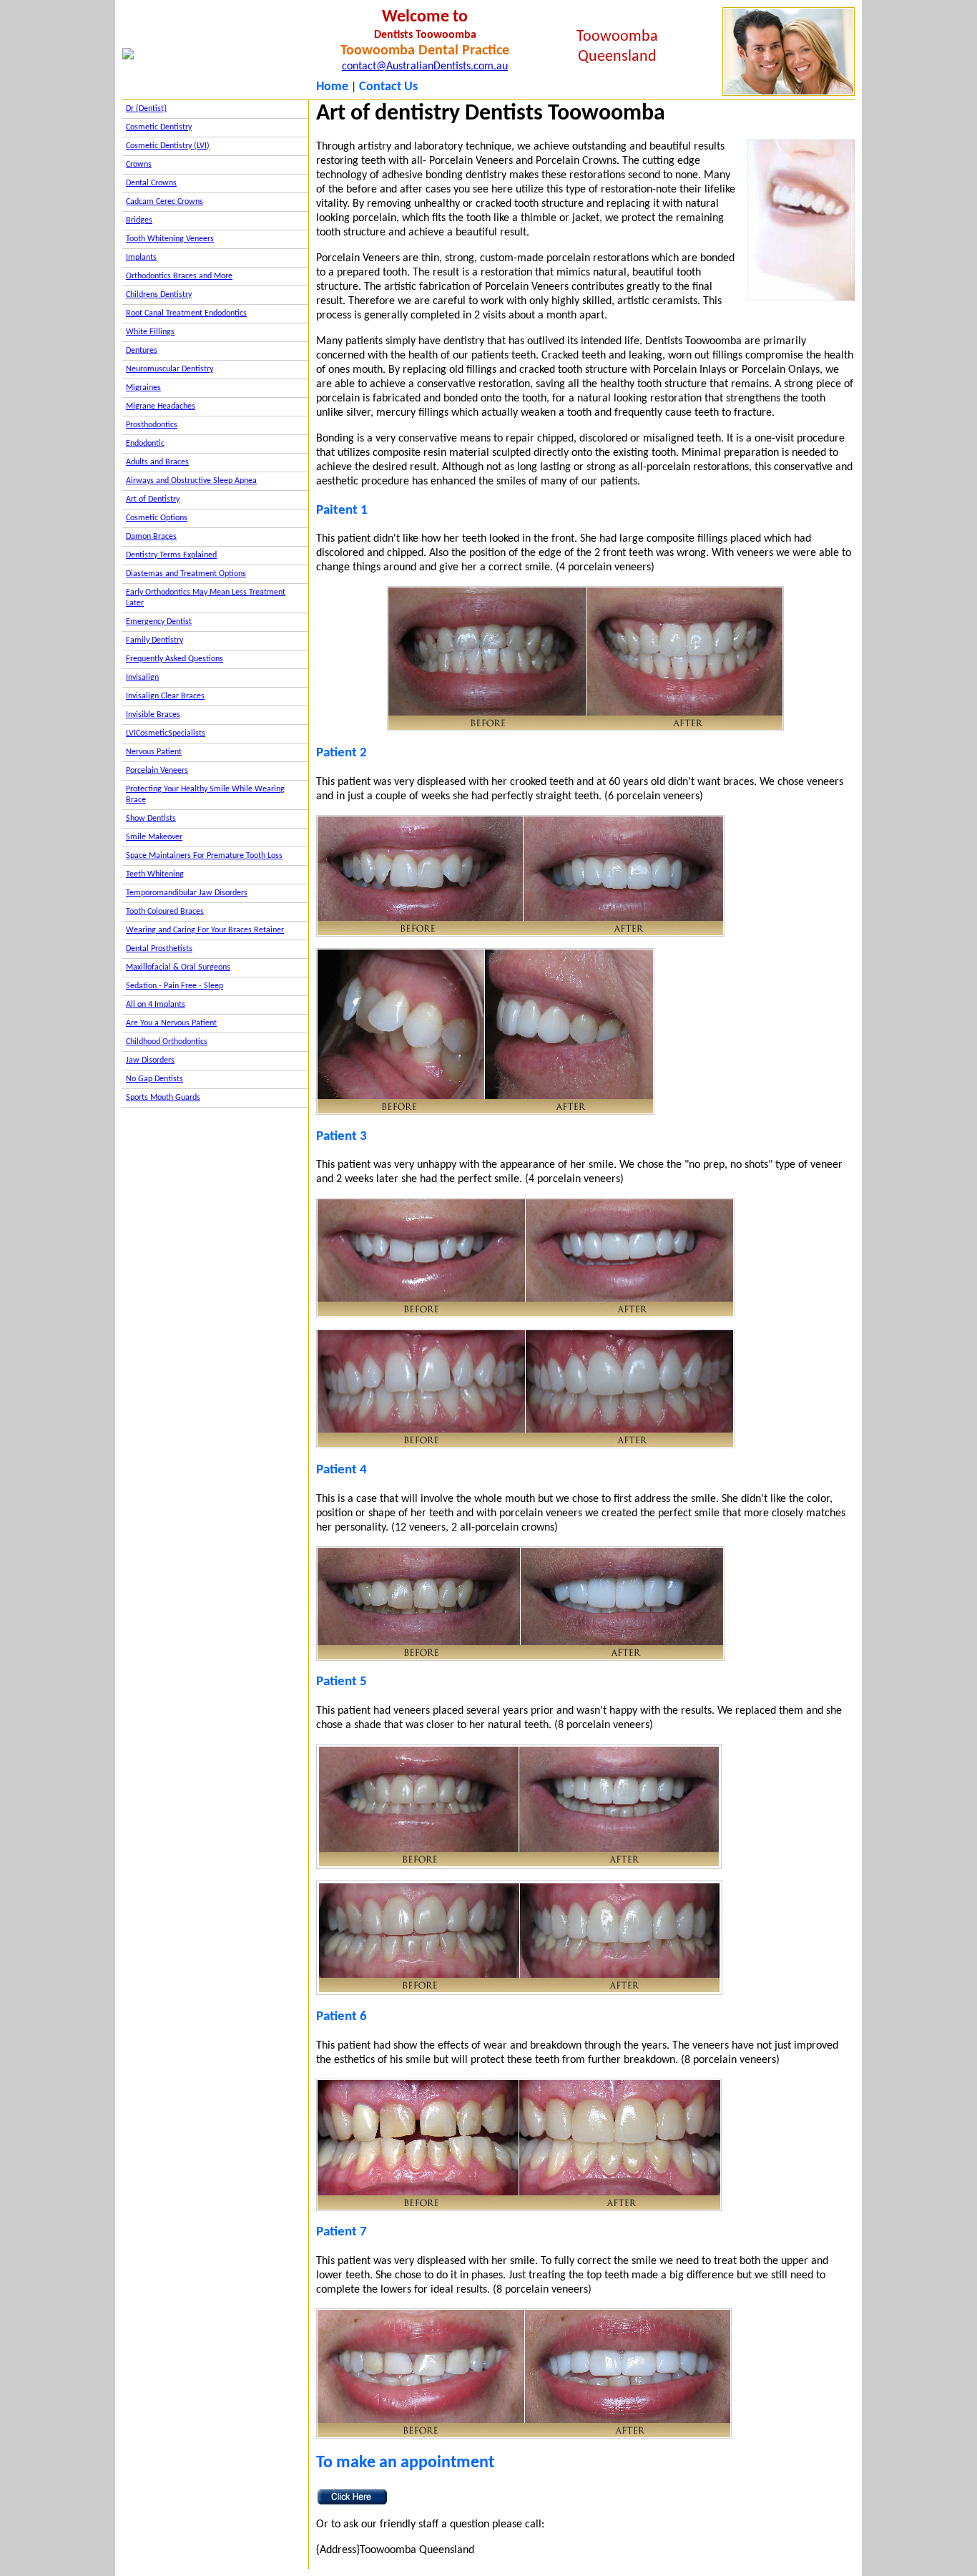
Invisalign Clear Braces (165, 696)
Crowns (139, 165)
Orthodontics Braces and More (179, 276)
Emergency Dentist (159, 622)
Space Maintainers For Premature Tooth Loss (204, 856)
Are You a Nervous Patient (171, 1023)
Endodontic (145, 444)
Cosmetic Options (157, 518)
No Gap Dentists (154, 1079)
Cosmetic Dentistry (159, 127)
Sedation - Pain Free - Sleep (175, 986)
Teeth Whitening (155, 874)
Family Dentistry (154, 640)
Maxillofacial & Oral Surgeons (178, 967)
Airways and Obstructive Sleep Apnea (191, 481)
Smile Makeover (154, 837)
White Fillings (150, 332)
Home (332, 87)
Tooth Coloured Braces (165, 912)
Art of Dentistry (153, 499)
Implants (141, 258)
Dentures (142, 351)
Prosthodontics (152, 425)
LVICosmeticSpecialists (166, 733)
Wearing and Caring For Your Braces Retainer (205, 930)
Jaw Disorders (150, 1060)
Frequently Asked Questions (175, 659)
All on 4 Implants (156, 1005)
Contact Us (388, 87)
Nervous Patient (154, 752)
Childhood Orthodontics (167, 1042)
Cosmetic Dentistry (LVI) (168, 146)
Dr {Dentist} (146, 109)
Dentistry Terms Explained (171, 555)
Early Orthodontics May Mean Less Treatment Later (206, 598)
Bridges (139, 220)
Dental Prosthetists (159, 949)
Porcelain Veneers (157, 771)
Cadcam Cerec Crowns (165, 202)
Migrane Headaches (161, 406)
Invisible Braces (153, 715)
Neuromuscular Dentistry (170, 369)
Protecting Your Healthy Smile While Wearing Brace (205, 795)
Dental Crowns (151, 183)
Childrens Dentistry (159, 295)
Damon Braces (151, 537)
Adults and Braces (157, 462)
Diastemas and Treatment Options (186, 574)
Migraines (143, 388)
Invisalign (142, 678)
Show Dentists (151, 819)
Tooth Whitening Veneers (170, 239)
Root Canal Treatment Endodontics (186, 313)
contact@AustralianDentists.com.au (425, 67)
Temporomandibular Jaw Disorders (187, 893)
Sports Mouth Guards (163, 1098)
